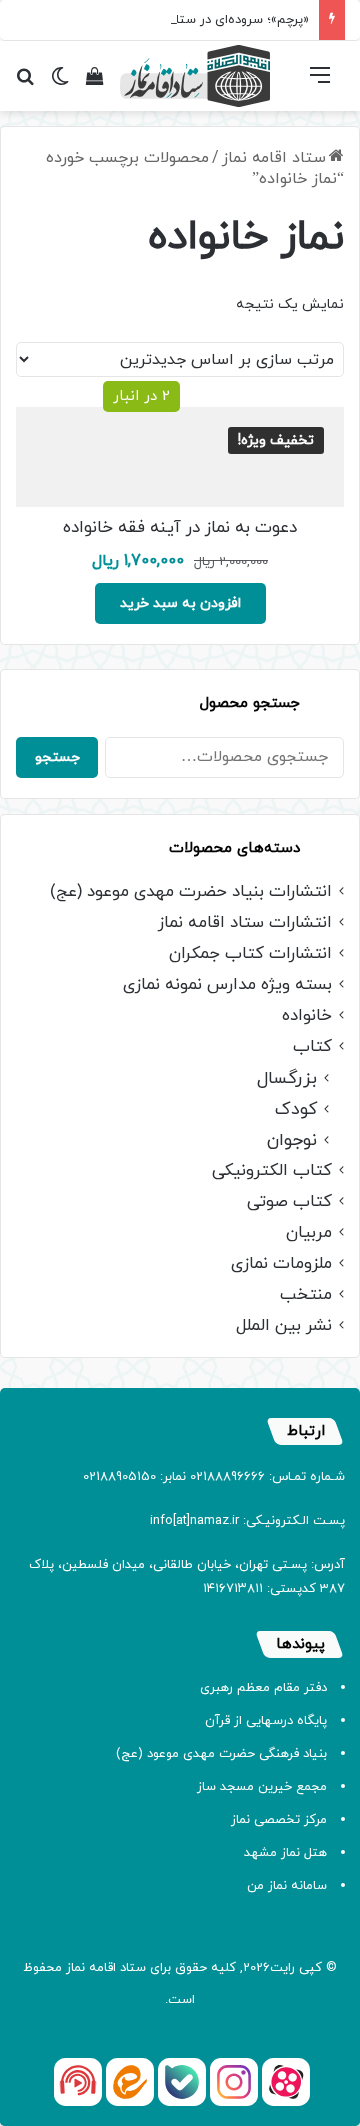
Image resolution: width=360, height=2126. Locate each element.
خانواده (307, 1016)
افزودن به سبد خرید (180, 603)
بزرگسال (287, 1078)
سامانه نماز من (287, 1886)
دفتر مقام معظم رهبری (263, 1688)
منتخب (306, 1295)
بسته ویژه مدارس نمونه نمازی (227, 985)
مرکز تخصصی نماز (279, 1820)
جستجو (57, 757)
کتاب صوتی (289, 1202)
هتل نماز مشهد (285, 1853)
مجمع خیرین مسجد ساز (262, 1787)
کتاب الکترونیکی (272, 1171)
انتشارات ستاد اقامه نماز (245, 923)
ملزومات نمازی (281, 1264)
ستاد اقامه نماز (274, 158)
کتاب (312, 1047)
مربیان (309, 1233)
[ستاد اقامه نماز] (195, 76)
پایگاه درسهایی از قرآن (266, 1721)
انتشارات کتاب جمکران (250, 954)
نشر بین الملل (284, 1326)
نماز (75, 1968)
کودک (296, 1109)
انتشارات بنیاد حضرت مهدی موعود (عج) (191, 892)
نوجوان (292, 1140)
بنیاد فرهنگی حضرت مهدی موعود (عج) (221, 1754)
